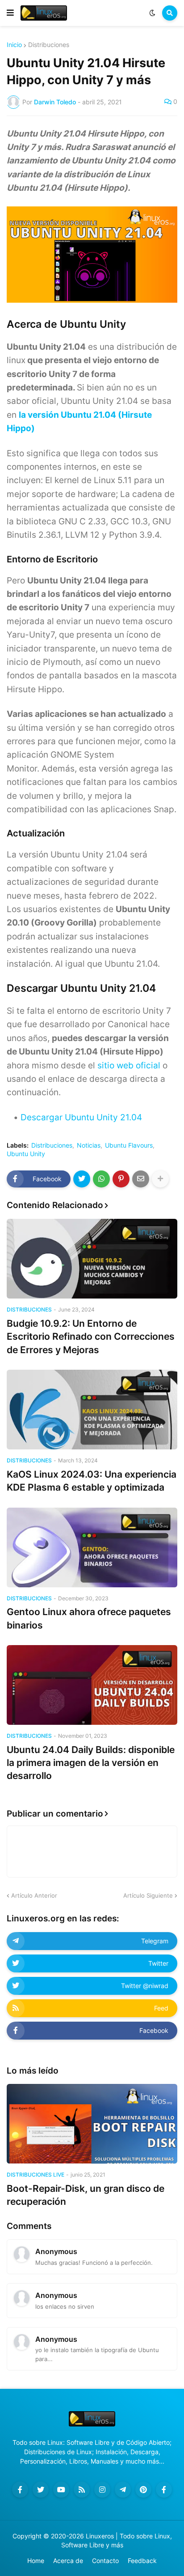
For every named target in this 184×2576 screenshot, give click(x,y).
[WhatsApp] (101, 1179)
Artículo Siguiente (148, 1895)
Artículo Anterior (34, 1895)
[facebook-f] (20, 2490)
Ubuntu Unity (26, 1154)
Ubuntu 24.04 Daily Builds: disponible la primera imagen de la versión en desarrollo (91, 1763)
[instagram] (102, 2490)
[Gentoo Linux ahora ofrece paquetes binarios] (92, 1547)
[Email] (141, 1179)
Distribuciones (49, 45)
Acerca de (68, 2561)
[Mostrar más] (160, 1179)
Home (36, 2561)
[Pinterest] (121, 1179)
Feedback (142, 2561)
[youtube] (61, 2490)
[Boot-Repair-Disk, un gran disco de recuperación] (92, 2124)
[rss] (82, 2490)
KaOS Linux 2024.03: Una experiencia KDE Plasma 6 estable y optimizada (92, 1481)
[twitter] (41, 2490)
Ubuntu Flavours (129, 1145)
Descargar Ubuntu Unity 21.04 (81, 1117)
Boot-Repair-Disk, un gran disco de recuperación (86, 2195)
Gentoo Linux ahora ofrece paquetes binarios (89, 1618)
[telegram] (123, 2490)
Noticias (89, 1145)
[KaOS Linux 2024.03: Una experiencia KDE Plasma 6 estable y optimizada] (92, 1410)
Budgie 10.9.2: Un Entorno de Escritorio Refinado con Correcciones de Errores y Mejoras (91, 1337)
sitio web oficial (129, 1065)
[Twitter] (82, 1179)
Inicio (14, 45)
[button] (10, 13)
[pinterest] (143, 2490)
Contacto (105, 2561)
